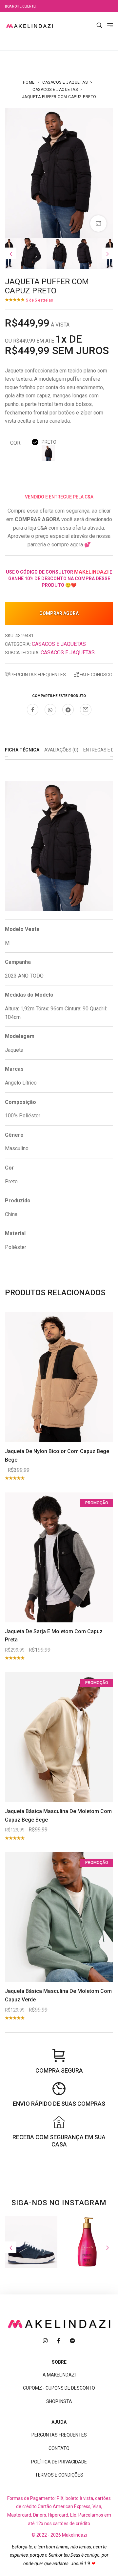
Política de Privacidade (59, 2462)
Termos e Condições (59, 2475)
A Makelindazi (59, 2375)
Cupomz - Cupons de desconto (59, 2388)
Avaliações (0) (61, 750)
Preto (49, 442)
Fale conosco (96, 675)
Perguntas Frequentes (38, 675)
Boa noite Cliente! (21, 6)
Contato (59, 2448)
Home (29, 82)
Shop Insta (59, 2401)
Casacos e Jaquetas (65, 82)
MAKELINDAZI (91, 572)
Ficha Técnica (22, 750)
